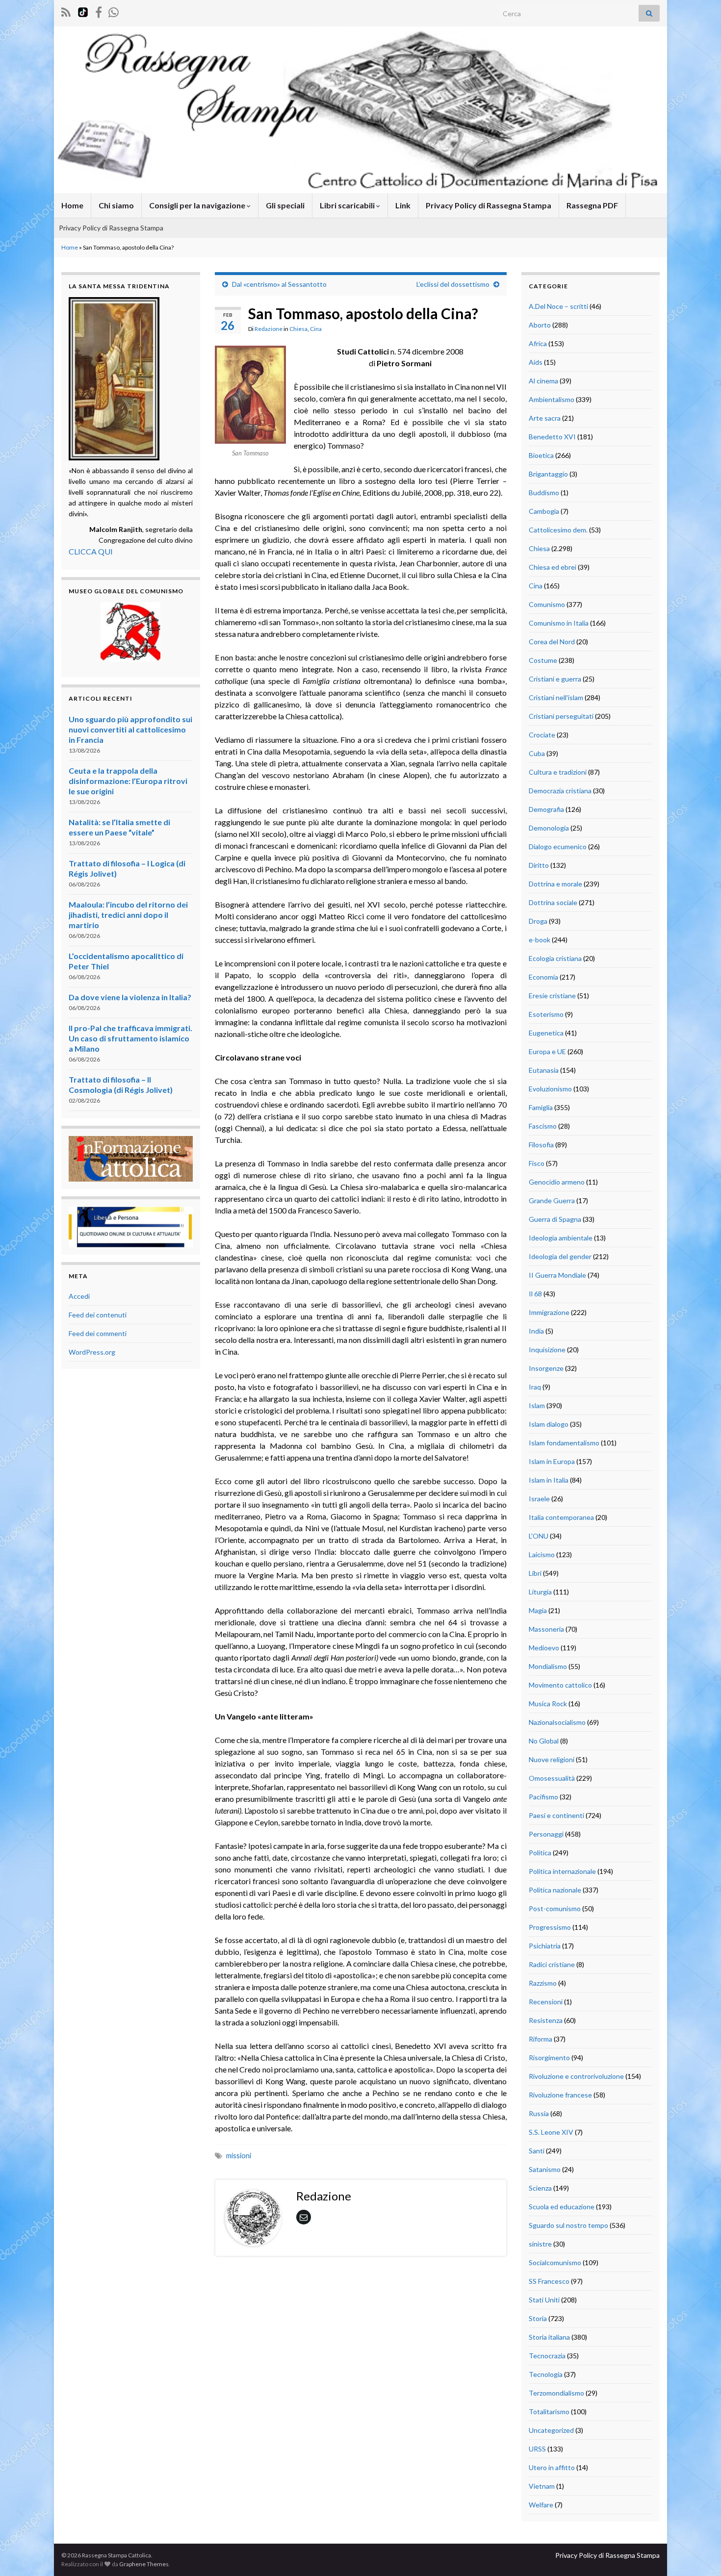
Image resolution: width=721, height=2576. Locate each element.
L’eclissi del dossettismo (453, 284)
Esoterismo (546, 1014)
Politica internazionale (562, 1871)
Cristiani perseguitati (561, 716)
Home (72, 205)
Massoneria (546, 1629)
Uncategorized (551, 2430)
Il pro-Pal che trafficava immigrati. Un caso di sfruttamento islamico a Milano (130, 1038)
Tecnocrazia (547, 2356)
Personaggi (546, 1834)
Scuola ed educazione (562, 2207)
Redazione (269, 329)
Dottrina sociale (553, 902)
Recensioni (546, 2002)
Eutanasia (544, 1070)
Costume (543, 660)
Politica (540, 1853)
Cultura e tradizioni (558, 772)
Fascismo (543, 1126)
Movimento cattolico (560, 1685)
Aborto (540, 325)
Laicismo (542, 1554)
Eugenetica (546, 1033)
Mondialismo (548, 1666)
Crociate (542, 735)
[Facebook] (99, 11)
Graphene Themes (144, 2564)
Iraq (535, 1387)
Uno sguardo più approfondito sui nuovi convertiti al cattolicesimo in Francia (130, 729)
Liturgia (540, 1592)
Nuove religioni (552, 1759)
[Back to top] (699, 2554)
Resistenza (546, 2020)
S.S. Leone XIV (551, 2132)
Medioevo (544, 1648)
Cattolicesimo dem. (558, 530)
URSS (537, 2449)
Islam (537, 1405)
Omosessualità (552, 1778)
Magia (538, 1610)
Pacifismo (543, 1797)
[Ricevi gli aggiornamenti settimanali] (114, 11)
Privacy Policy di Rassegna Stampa (489, 205)
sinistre (540, 2244)
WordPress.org (92, 1352)
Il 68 (535, 1294)
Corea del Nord (552, 642)
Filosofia (541, 1145)
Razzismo (543, 1983)
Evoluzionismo (550, 1089)
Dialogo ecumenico (558, 846)
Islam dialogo (549, 1424)
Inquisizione (547, 1350)
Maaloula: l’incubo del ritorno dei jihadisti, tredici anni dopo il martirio (128, 915)
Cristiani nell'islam (556, 697)
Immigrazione (549, 1312)
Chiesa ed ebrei (553, 567)
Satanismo (545, 2169)
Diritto (539, 865)
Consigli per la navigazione (198, 205)
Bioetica (541, 455)
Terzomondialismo (556, 2393)
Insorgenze (546, 1368)
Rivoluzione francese (560, 2095)
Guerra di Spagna (555, 1219)
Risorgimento (549, 2058)
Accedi (79, 1296)
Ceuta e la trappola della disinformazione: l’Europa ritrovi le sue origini (128, 781)
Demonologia (549, 828)
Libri (535, 1573)
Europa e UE (547, 1051)
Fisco (537, 1163)
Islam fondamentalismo (564, 1443)
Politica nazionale (555, 1890)
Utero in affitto (552, 2467)
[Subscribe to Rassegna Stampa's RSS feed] (66, 11)
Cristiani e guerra (555, 679)
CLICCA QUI (91, 551)
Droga (538, 921)
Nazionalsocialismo (557, 1722)
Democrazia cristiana (560, 791)
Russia (539, 2113)
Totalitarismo (549, 2412)
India (536, 1331)
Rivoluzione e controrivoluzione (576, 2076)
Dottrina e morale (555, 884)
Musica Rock (548, 1704)
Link (403, 205)
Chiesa (298, 329)
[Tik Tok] (83, 11)
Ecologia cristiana (555, 958)
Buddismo (544, 492)
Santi (537, 2151)
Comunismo (547, 604)
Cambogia (544, 511)
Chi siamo (116, 205)
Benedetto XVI (552, 437)
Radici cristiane (552, 1964)
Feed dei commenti (98, 1333)
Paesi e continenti (556, 1815)
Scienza (540, 2188)
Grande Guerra (552, 1200)
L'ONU (539, 1536)
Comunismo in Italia (559, 623)
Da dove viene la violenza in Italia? (130, 997)
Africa (538, 343)
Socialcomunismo (555, 2262)
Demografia (546, 809)
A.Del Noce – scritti (558, 306)
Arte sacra (545, 418)
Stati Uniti (544, 2300)
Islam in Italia (549, 1480)
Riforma (541, 2039)
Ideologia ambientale (561, 1238)
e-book (540, 940)
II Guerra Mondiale (557, 1275)
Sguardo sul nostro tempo (568, 2225)
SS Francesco (549, 2281)
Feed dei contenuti (98, 1315)
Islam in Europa (552, 1461)
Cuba (537, 753)
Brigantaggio (548, 474)
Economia (543, 977)
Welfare (541, 2505)
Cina (316, 329)
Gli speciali (285, 205)
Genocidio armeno (557, 1182)
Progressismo (550, 1927)
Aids (536, 362)
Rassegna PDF (592, 205)
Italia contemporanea (561, 1517)
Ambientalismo (552, 399)
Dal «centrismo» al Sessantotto (279, 284)
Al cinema (543, 381)
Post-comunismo (555, 1908)
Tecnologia (546, 2374)
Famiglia (541, 1107)
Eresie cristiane (552, 996)
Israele (539, 1499)
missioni (239, 2156)
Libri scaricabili (348, 205)
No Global (544, 1741)
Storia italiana (549, 2337)
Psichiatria (545, 1946)
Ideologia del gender (560, 1256)
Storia (538, 2318)
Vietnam (542, 2486)
